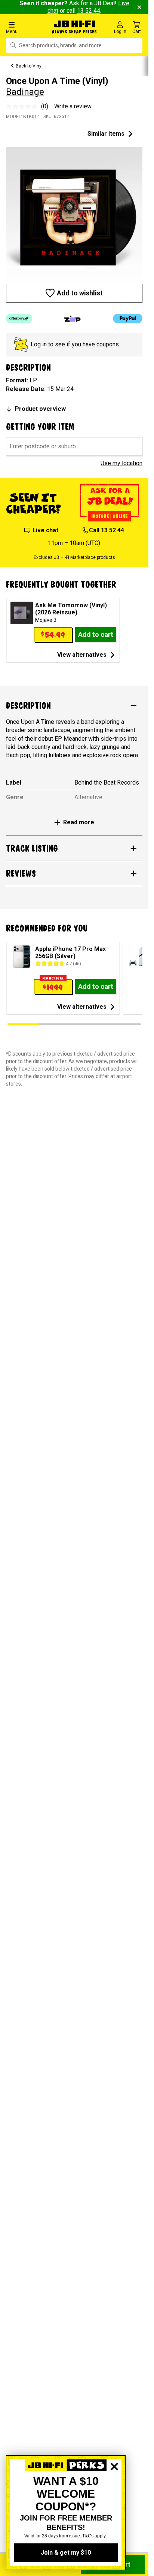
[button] (25, 27)
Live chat (45, 530)
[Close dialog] (114, 2492)
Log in (39, 344)
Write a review (73, 106)
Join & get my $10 (66, 2553)
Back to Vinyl (29, 66)
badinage (25, 92)
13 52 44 (89, 11)
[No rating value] (24, 106)
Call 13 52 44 (107, 530)
